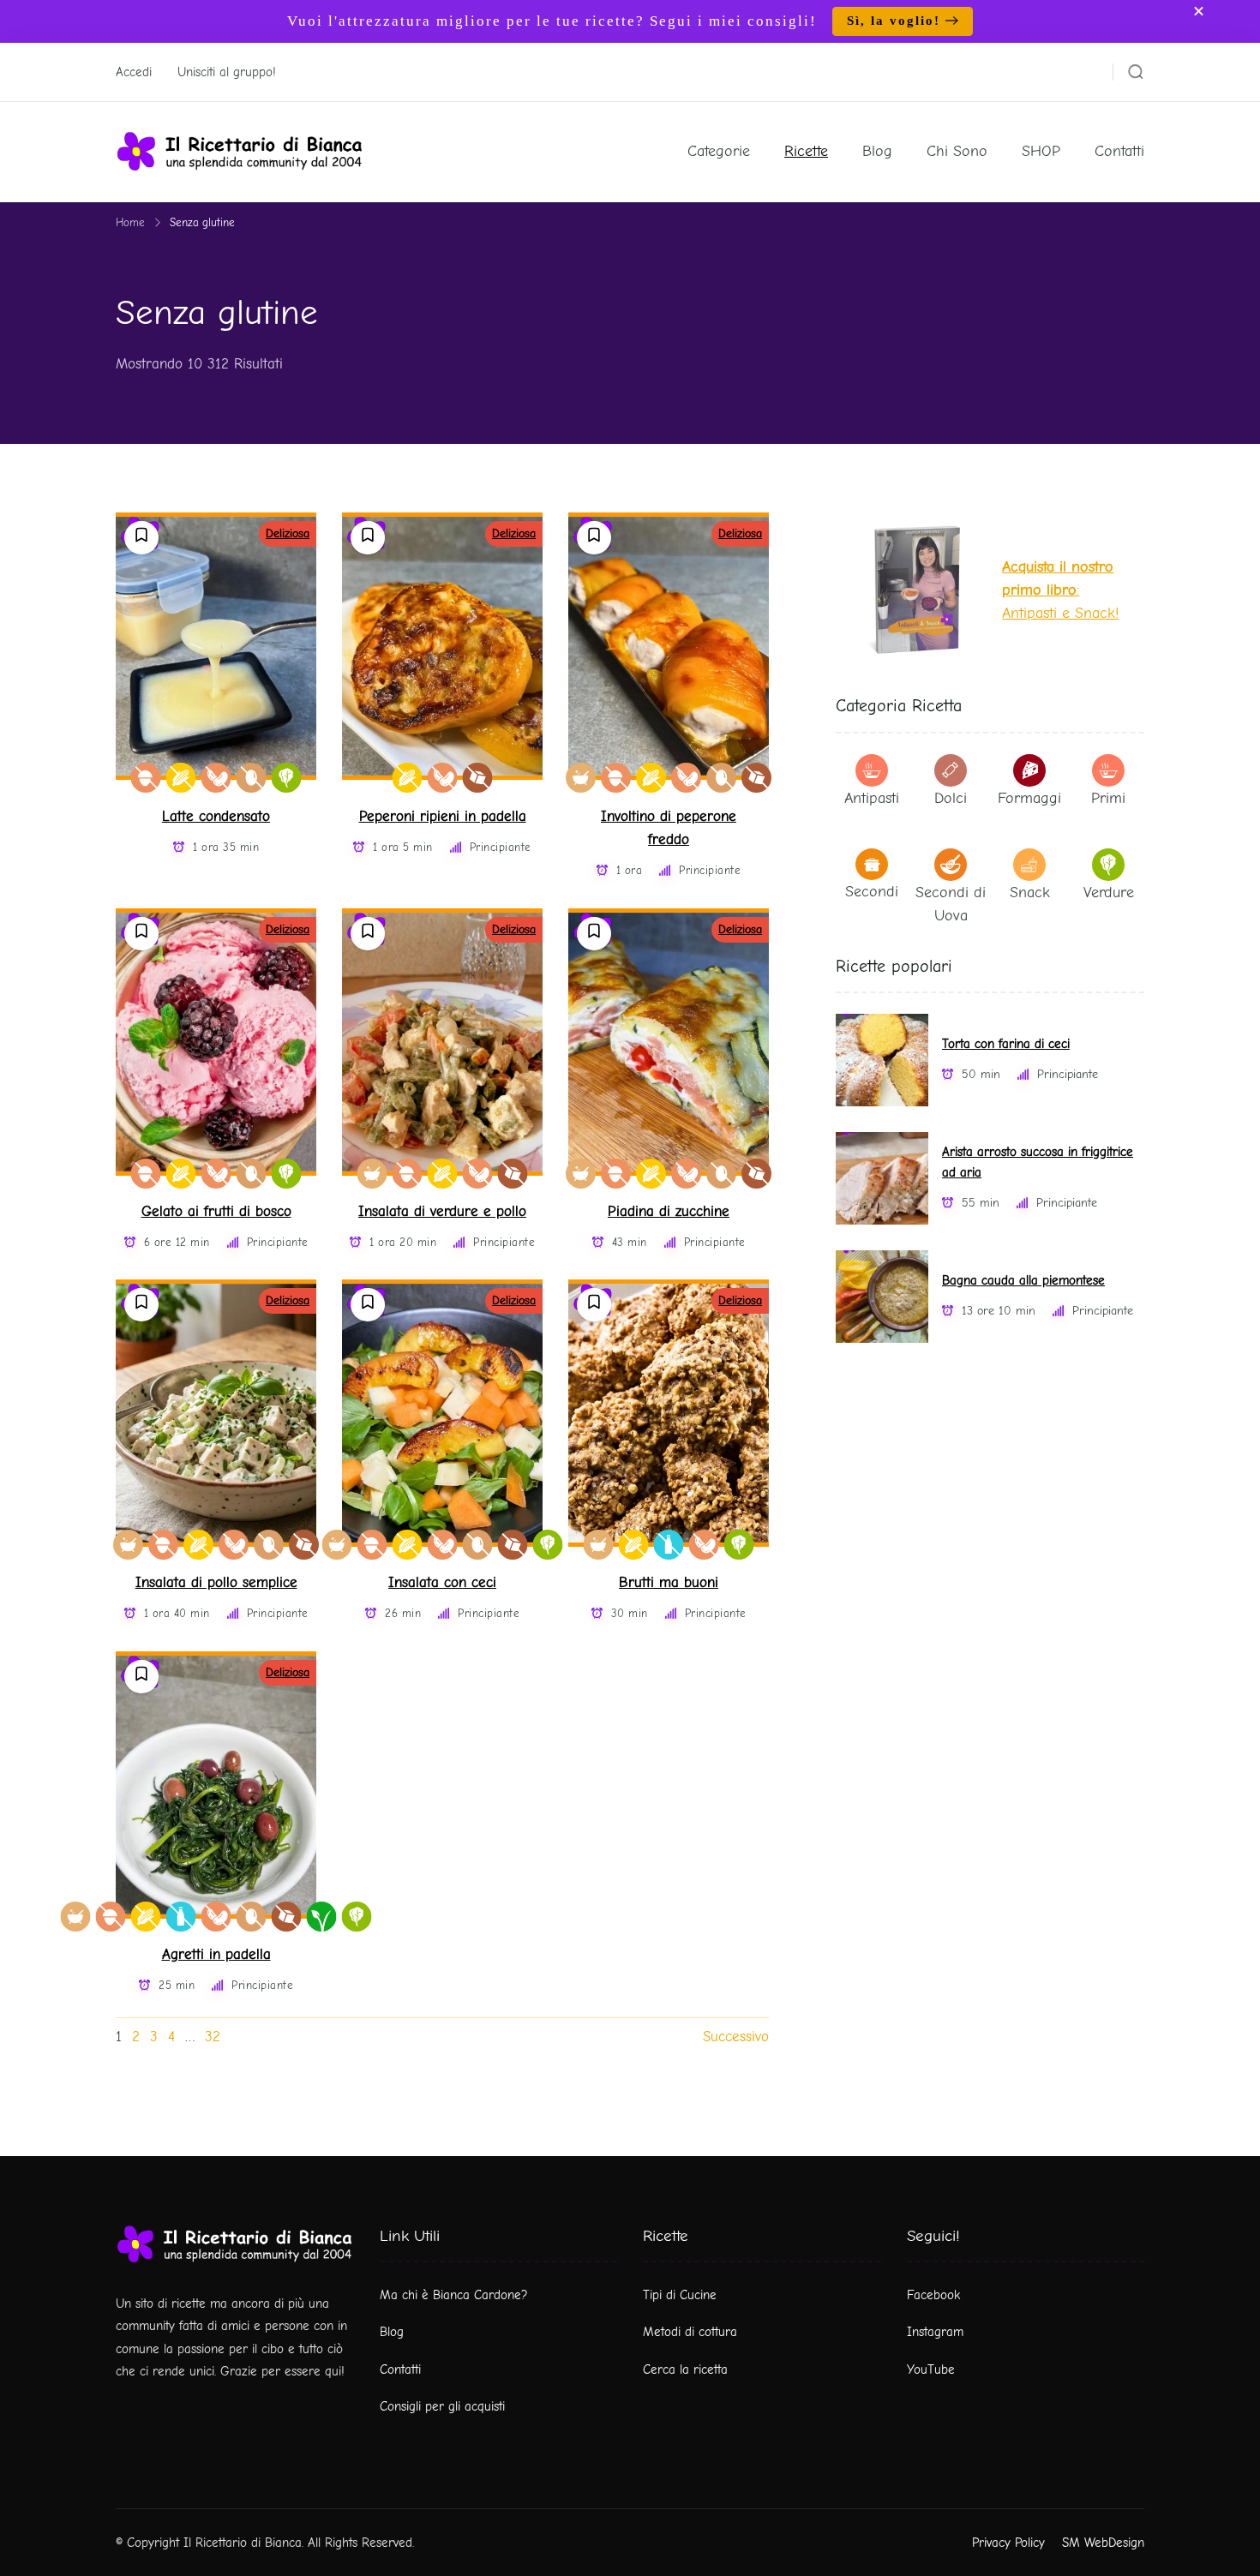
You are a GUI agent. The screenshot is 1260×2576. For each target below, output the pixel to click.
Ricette (806, 151)
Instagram (935, 2332)
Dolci (951, 798)
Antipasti (872, 798)
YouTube (931, 2369)
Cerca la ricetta (685, 2369)
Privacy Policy (1008, 2543)
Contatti (1119, 151)
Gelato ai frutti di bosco (216, 1211)
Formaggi (1029, 798)
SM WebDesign (1103, 2543)
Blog (877, 151)
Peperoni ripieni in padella (443, 816)
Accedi (134, 72)
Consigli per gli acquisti (442, 2406)
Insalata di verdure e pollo (442, 1211)
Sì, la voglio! (894, 21)
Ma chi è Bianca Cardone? (454, 2295)
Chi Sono (957, 151)
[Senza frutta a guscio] (146, 778)
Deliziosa (288, 533)
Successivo (736, 2037)
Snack (1030, 893)
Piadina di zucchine (669, 1211)
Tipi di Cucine (680, 2295)
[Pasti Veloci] (581, 778)
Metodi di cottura (690, 2332)
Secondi (872, 892)
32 (213, 2037)
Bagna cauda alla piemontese (1023, 1281)
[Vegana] (322, 1917)
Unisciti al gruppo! (227, 72)
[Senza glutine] (181, 778)
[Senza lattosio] (669, 1545)
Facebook (933, 2295)
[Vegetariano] (287, 778)
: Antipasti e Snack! (1060, 590)
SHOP (1041, 151)
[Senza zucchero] (478, 778)
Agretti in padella (216, 1954)
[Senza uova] (252, 778)
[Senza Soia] (216, 778)
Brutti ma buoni (669, 1582)
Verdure (1109, 893)
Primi (1108, 798)
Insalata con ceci (442, 1582)
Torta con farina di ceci (1006, 1044)
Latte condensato (216, 816)
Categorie (719, 151)
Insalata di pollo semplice (216, 1582)
